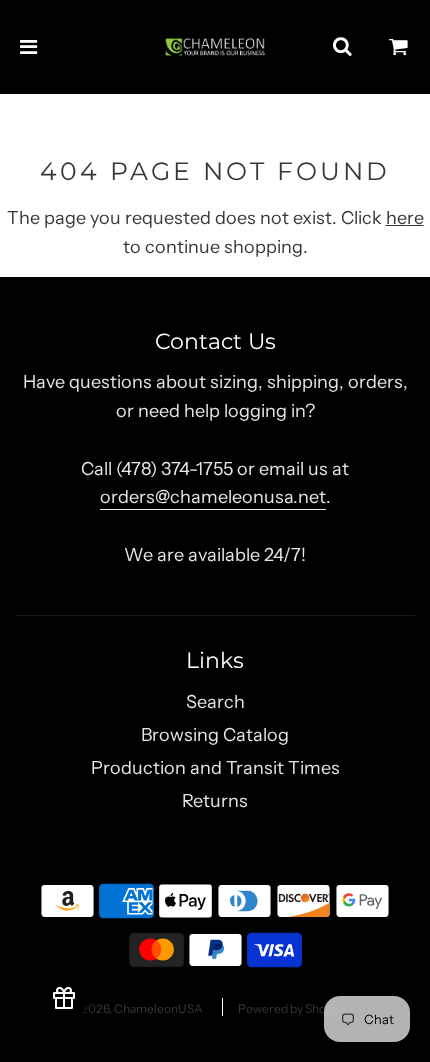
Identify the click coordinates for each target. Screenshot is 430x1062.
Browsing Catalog (215, 735)
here (405, 218)
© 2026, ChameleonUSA (136, 1008)
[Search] (342, 47)
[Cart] (399, 47)
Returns (215, 801)
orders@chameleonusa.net (213, 497)
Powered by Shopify (292, 1008)
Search (215, 702)
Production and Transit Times (215, 768)
